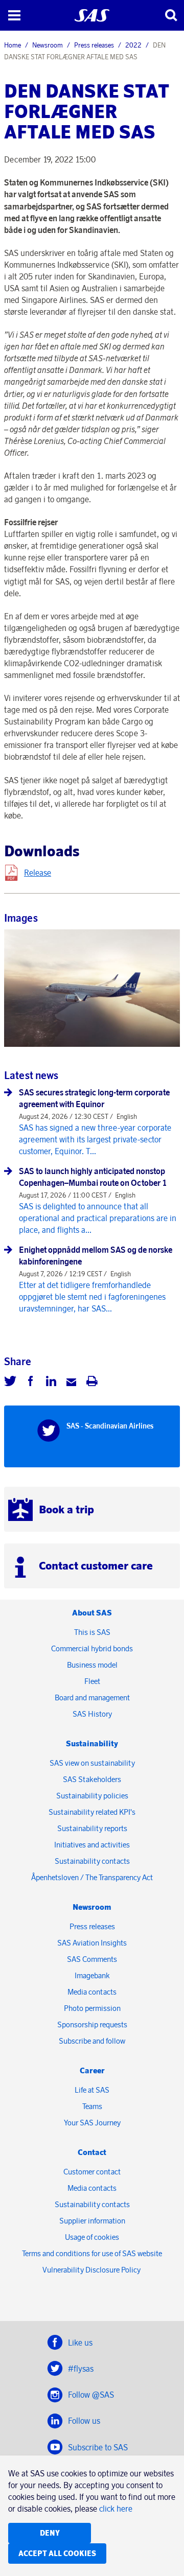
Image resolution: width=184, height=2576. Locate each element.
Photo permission (92, 2008)
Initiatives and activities (92, 1845)
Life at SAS (92, 2090)
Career (92, 2070)
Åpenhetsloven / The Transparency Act (92, 1877)
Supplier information (92, 2221)
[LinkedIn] (51, 1383)
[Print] (92, 1383)
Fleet (92, 1681)
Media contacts (92, 1992)
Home (13, 45)
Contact (92, 2152)
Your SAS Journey (92, 2123)
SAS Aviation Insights (92, 1943)
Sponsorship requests (92, 2024)
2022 (133, 45)
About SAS (92, 1613)
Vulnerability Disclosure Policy (92, 2270)
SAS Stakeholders (92, 1779)
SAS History (92, 1714)
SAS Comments (92, 1959)
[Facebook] (31, 1383)
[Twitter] (10, 1383)
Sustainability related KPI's (92, 1812)
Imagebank (92, 1975)
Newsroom (48, 45)
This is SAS (92, 1632)
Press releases (94, 45)
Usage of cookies (92, 2237)
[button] (14, 15)
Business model (92, 1665)
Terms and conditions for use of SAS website (92, 2253)
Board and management (92, 1697)
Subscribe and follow (92, 2041)
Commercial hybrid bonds (92, 1648)
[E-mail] (72, 1383)
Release (38, 873)
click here (116, 2509)
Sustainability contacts (92, 1861)
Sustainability (92, 1743)
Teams (92, 2106)
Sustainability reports (92, 1828)
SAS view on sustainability (92, 1763)
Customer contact (92, 2172)
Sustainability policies (92, 1796)
